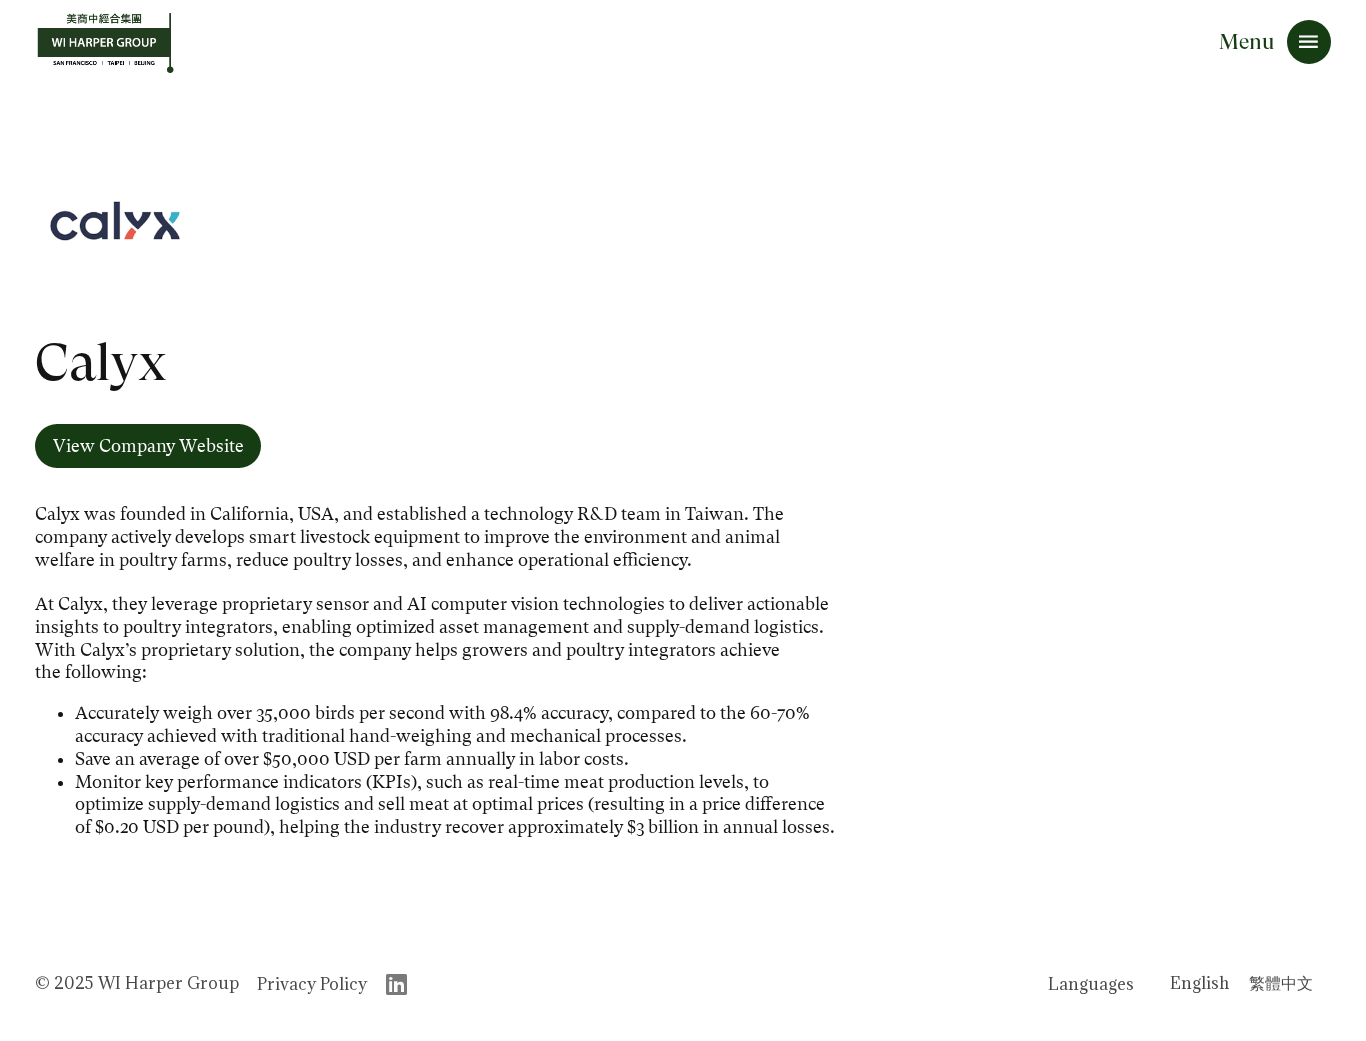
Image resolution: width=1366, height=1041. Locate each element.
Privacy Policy (312, 984)
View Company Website (148, 446)
